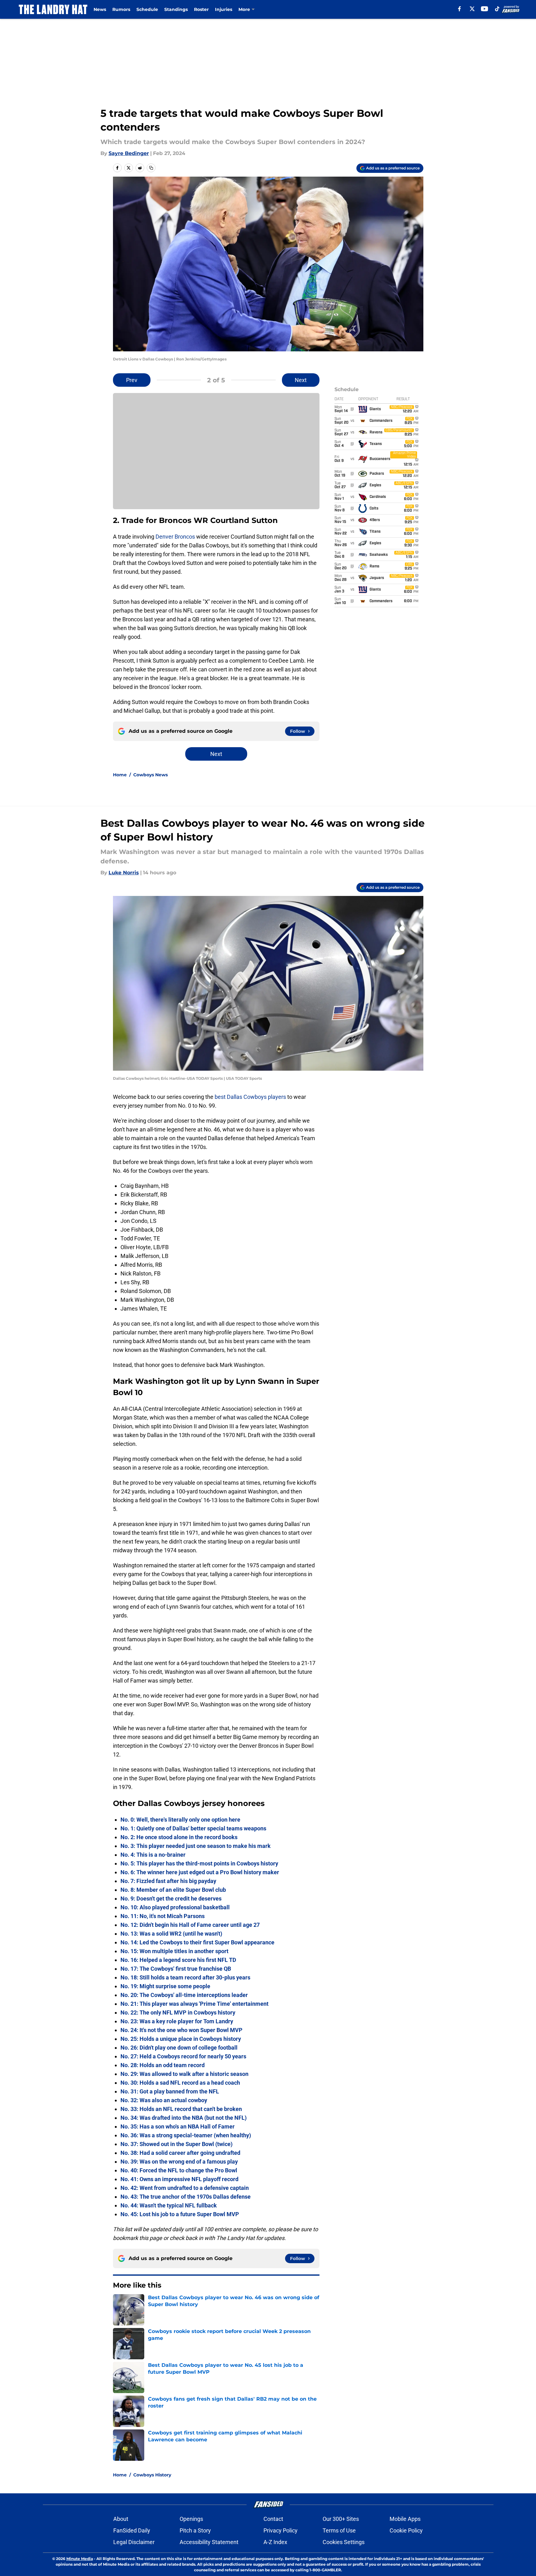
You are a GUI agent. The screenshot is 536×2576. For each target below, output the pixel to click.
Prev (132, 380)
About (121, 2519)
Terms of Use (339, 2530)
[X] (472, 9)
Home (120, 775)
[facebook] (459, 9)
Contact (273, 2519)
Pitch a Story (195, 2530)
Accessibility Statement (209, 2542)
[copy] (151, 168)
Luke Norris (124, 873)
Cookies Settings (344, 2542)
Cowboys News (151, 775)
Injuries (224, 9)
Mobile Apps (405, 2519)
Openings (191, 2519)
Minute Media (80, 2559)
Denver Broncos (175, 537)
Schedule (147, 9)
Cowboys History (152, 2475)
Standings (176, 9)
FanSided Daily (132, 2530)
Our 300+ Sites (341, 2519)
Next (301, 380)
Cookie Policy (406, 2530)
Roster (201, 9)
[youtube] (485, 9)
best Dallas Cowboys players (250, 1097)
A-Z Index (275, 2542)
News (100, 9)
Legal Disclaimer (134, 2542)
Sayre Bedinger (129, 153)
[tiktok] (497, 9)
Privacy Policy (281, 2530)
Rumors (121, 9)
